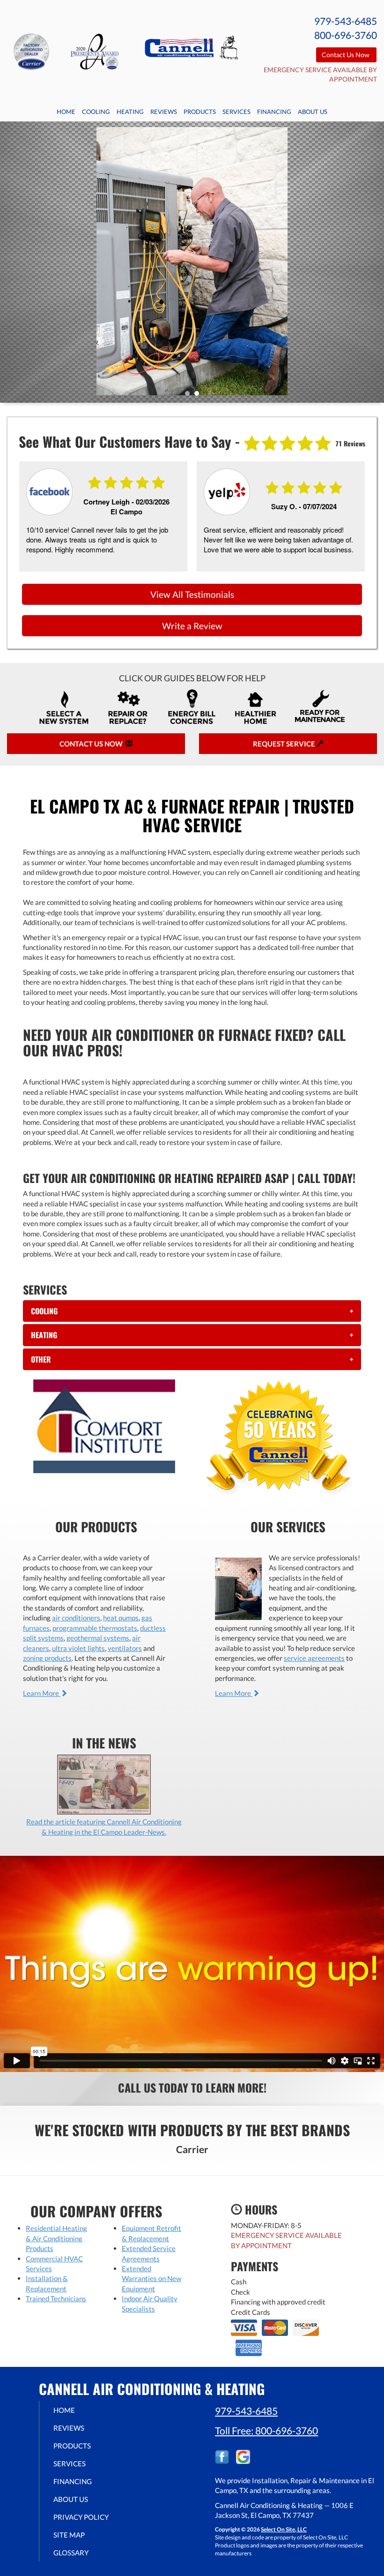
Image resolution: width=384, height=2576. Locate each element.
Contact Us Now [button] (346, 55)
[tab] (192, 1311)
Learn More (42, 1693)
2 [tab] (199, 396)
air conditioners (76, 1618)
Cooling (96, 112)
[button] (192, 1311)
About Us (313, 112)
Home (66, 112)
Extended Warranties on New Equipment (151, 2278)
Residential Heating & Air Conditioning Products (56, 2238)
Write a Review (192, 626)
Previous (8, 262)
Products (200, 112)
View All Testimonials (192, 594)
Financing (274, 112)
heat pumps (121, 1618)
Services (236, 112)
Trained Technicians (56, 2298)
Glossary (71, 2553)
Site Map (69, 2535)
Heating (130, 112)
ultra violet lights (78, 1648)
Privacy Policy (81, 2517)
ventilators (125, 1648)
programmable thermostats (95, 1628)
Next (373, 262)
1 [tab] (190, 396)
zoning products (47, 1658)
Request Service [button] (285, 744)
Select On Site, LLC (284, 2529)
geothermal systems (98, 1638)
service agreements (314, 1658)
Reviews (164, 112)
